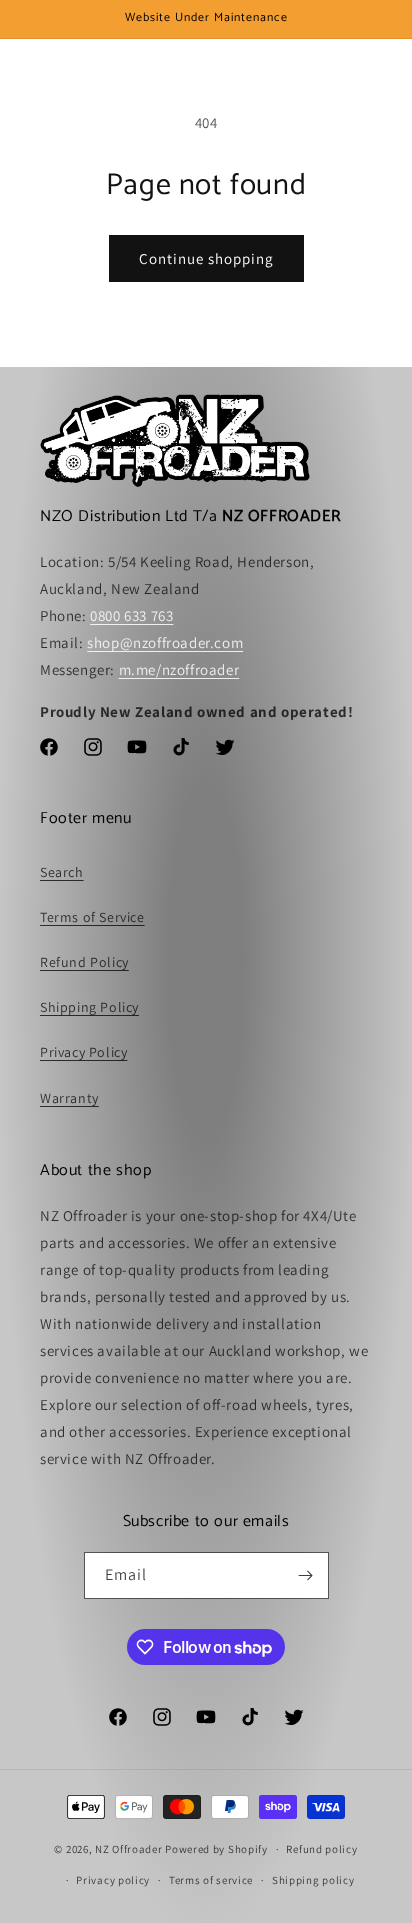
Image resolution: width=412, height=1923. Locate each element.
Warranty (69, 1098)
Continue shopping (206, 258)
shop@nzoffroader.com (165, 642)
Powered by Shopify (216, 1849)
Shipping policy (313, 1880)
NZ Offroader (128, 1849)
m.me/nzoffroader (179, 669)
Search (62, 872)
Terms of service (211, 1880)
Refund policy (321, 1849)
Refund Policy (84, 962)
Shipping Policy (89, 1007)
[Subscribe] (306, 1575)
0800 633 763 (131, 615)
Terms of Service (92, 917)
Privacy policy (113, 1880)
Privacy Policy (83, 1052)
